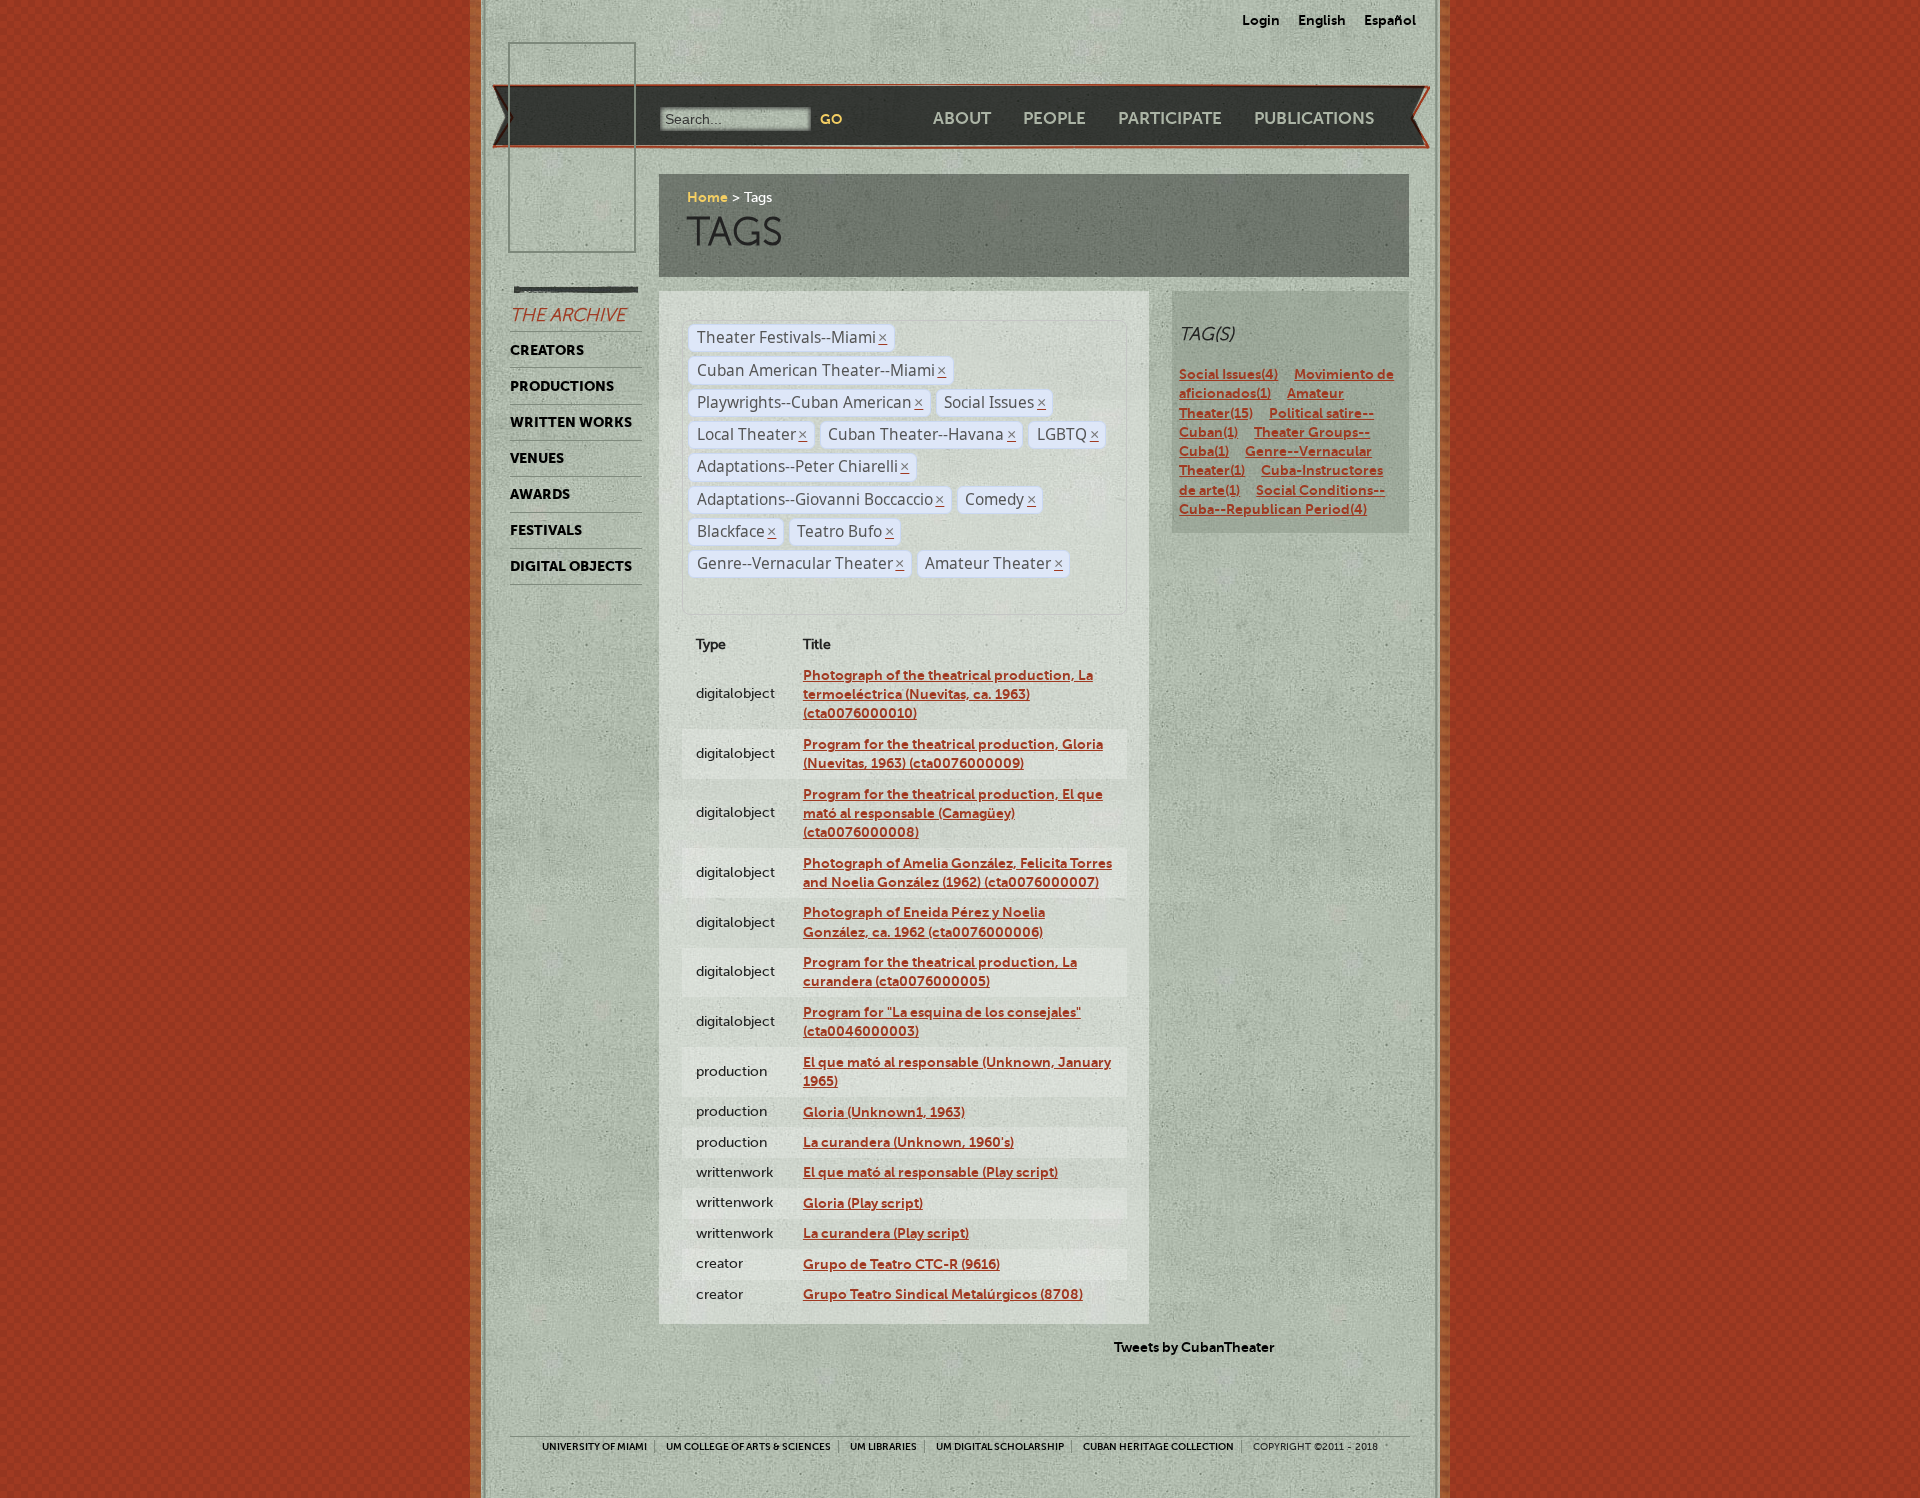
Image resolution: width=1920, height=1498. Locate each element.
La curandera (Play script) (886, 1233)
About (962, 118)
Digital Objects (571, 566)
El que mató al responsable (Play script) (930, 1172)
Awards (540, 494)
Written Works (571, 422)
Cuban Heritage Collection (1158, 1446)
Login (1261, 20)
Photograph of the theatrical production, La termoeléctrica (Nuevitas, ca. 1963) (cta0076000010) (948, 694)
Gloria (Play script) (863, 1203)
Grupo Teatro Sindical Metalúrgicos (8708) (943, 1294)
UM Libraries (883, 1446)
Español (1390, 20)
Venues (537, 458)
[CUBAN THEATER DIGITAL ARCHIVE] (554, 66)
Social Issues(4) (1228, 374)
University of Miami (594, 1446)
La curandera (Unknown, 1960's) (908, 1142)
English (1322, 20)
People (1054, 118)
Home (707, 197)
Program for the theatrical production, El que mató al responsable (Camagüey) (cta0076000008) (953, 813)
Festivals (546, 530)
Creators (547, 350)
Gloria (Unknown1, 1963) (884, 1112)
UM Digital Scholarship (1000, 1446)
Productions (562, 386)
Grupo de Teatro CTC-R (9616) (901, 1264)
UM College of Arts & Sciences (748, 1446)
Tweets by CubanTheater (1194, 1347)
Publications (1314, 118)
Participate (1170, 118)
